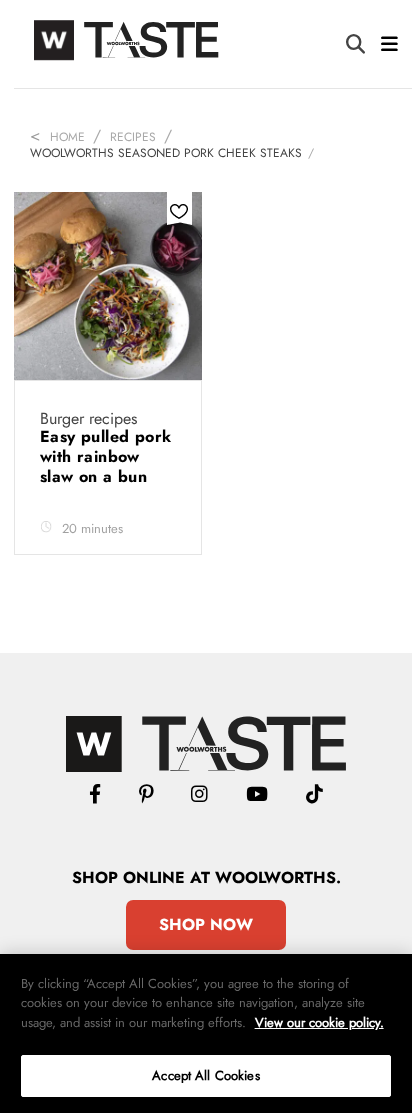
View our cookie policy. (319, 1022)
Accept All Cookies (205, 1075)
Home (67, 137)
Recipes (133, 137)
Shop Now (206, 924)
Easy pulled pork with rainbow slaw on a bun (105, 456)
